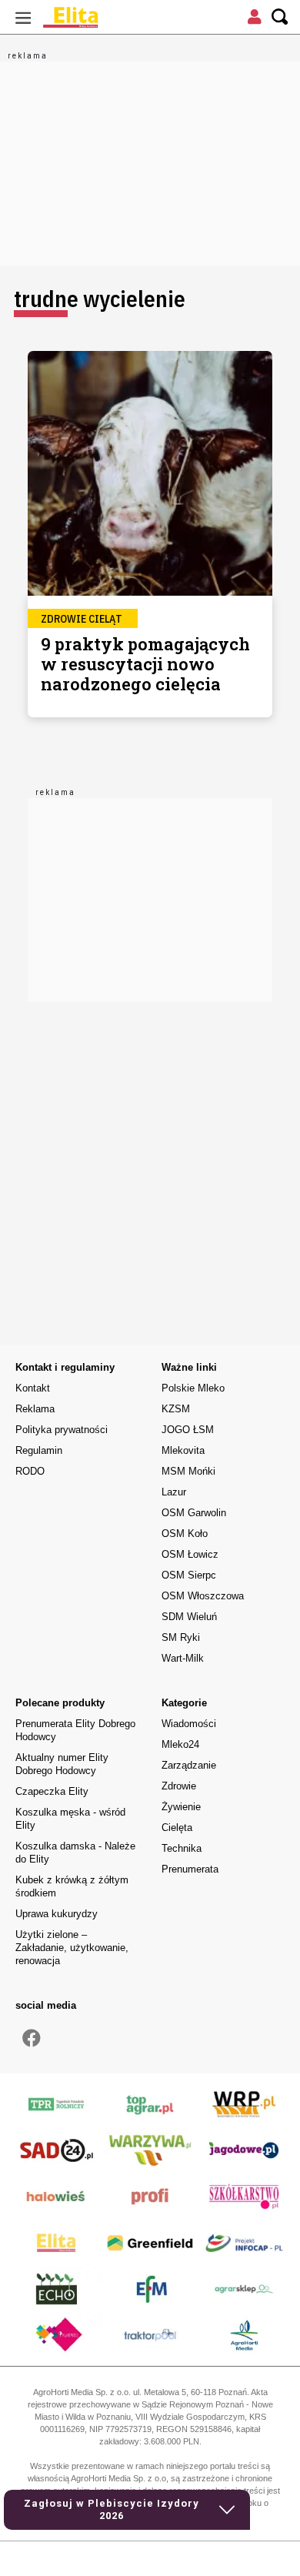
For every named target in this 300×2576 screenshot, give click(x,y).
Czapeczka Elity (52, 1791)
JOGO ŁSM (188, 1430)
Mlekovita (183, 1450)
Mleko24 (180, 1744)
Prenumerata (190, 1869)
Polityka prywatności (62, 1430)
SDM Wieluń (189, 1617)
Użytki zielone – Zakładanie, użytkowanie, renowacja (72, 1948)
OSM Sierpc (189, 1575)
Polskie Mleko (193, 1388)
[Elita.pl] (108, 17)
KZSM (176, 1409)
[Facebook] (32, 2039)
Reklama (35, 1409)
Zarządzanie (189, 1765)
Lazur (174, 1492)
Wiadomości (189, 1724)
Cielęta (177, 1828)
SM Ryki (181, 1637)
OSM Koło (185, 1534)
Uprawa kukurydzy (57, 1914)
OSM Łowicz (190, 1554)
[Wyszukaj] (280, 17)
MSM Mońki (188, 1471)
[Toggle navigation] (23, 17)
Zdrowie (179, 1786)
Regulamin (39, 1450)
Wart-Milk (183, 1658)
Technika (182, 1848)
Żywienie (181, 1807)
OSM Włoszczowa (203, 1596)
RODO (30, 1471)
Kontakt (33, 1388)
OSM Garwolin (194, 1513)
